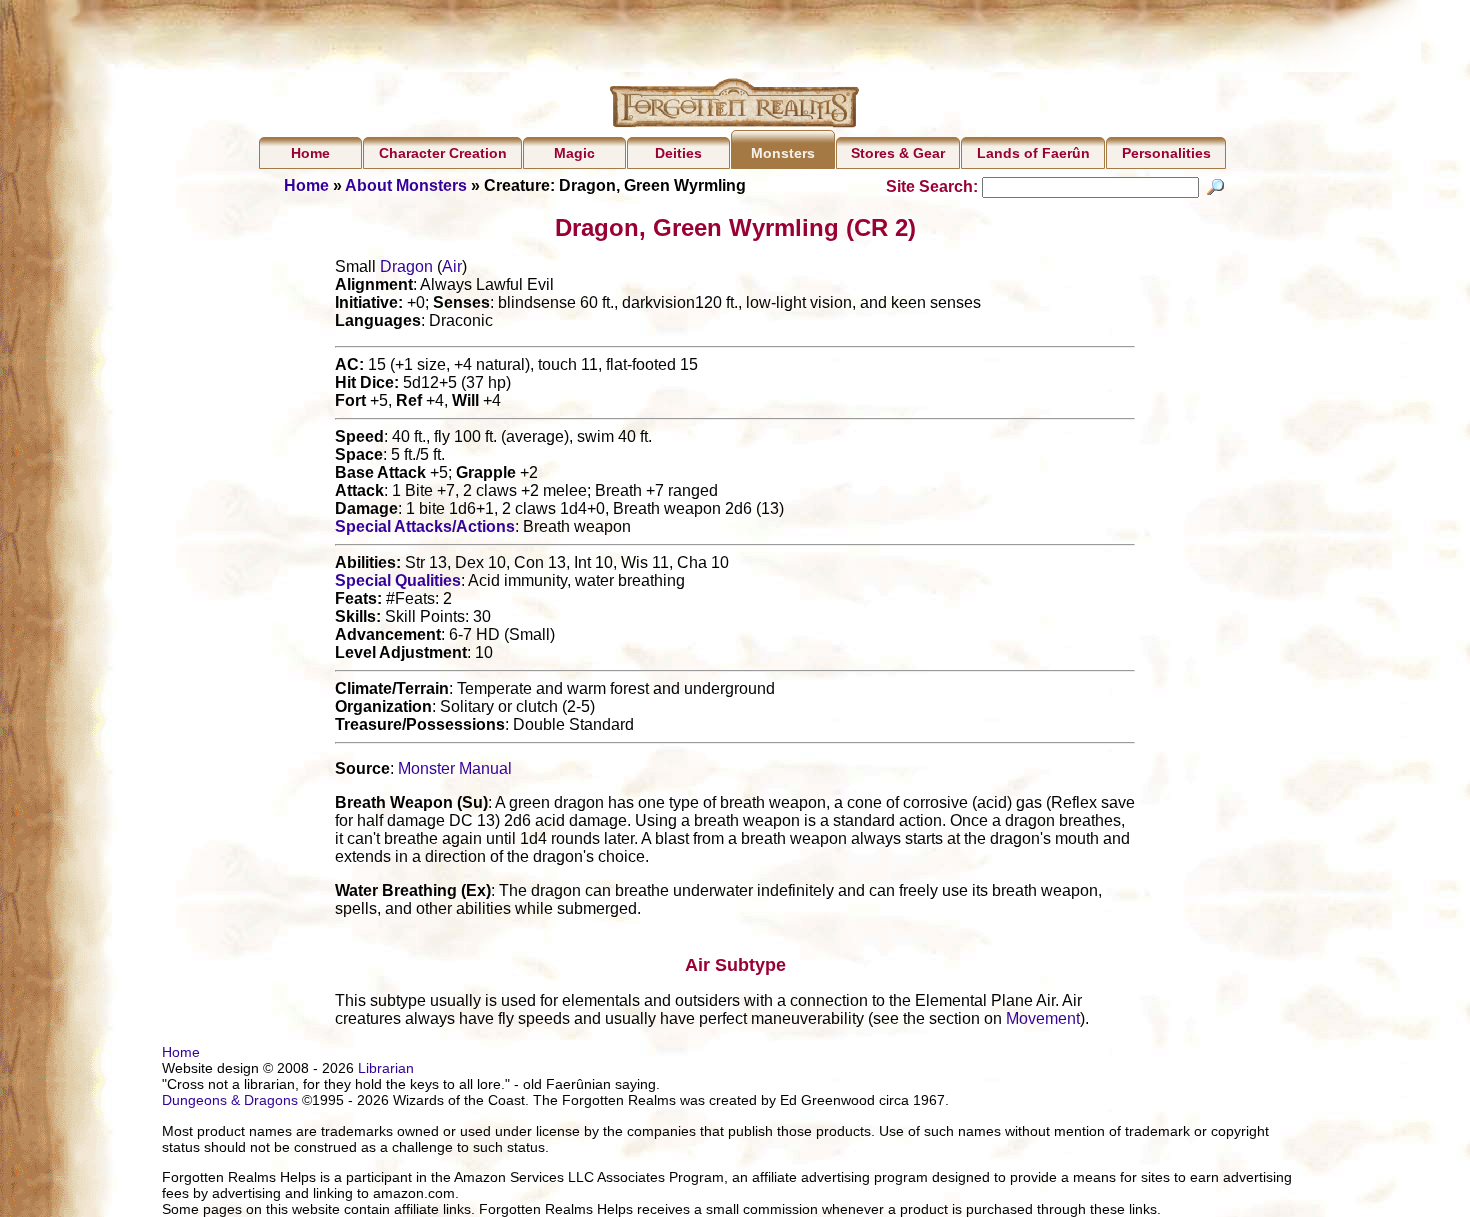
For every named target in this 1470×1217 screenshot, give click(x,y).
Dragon (406, 266)
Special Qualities (398, 580)
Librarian (386, 1068)
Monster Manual (455, 768)
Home (310, 153)
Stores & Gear (898, 153)
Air (452, 266)
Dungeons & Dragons (230, 1100)
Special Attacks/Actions (425, 526)
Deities (678, 153)
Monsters (783, 153)
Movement (1043, 1018)
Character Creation (443, 153)
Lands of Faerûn (1033, 153)
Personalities (1166, 153)
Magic (574, 153)
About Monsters (406, 185)
